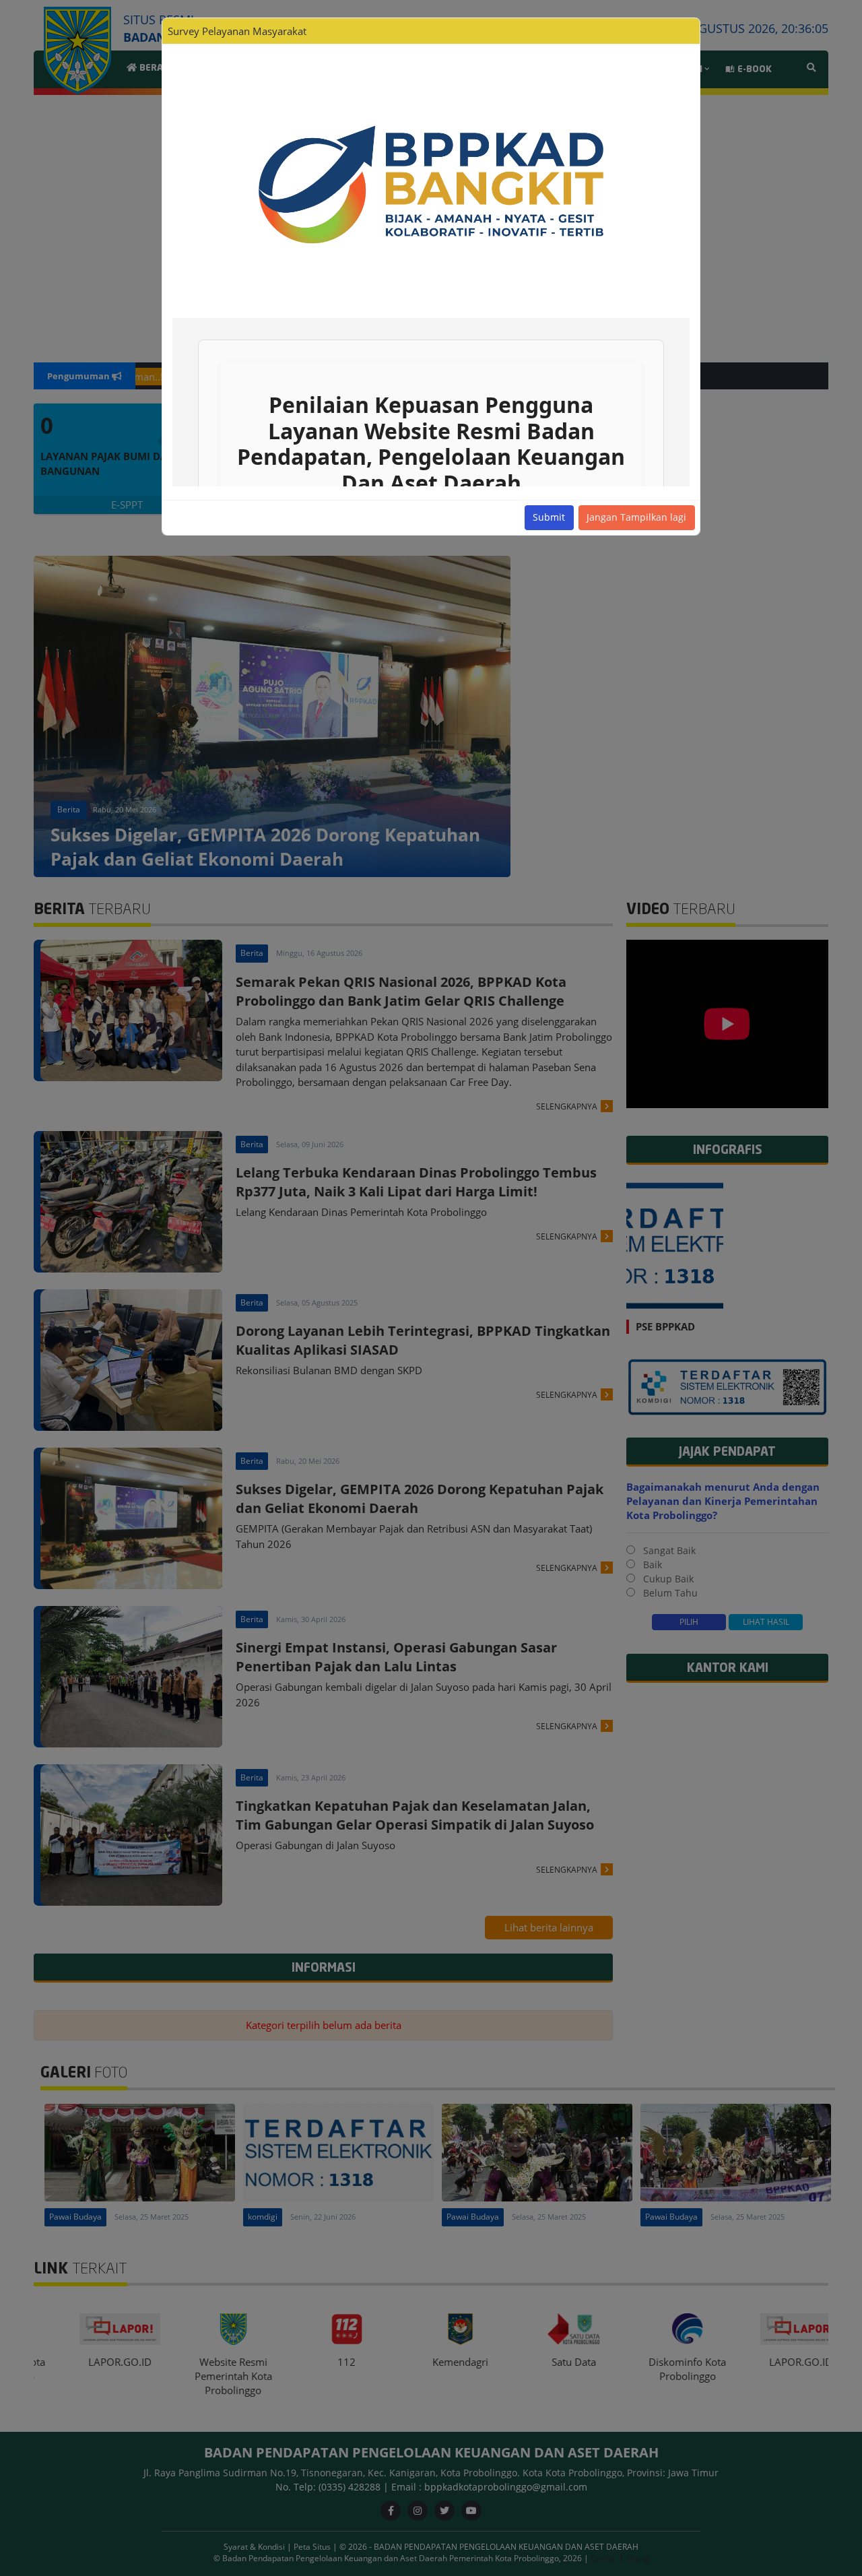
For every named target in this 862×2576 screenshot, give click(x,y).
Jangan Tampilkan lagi (636, 517)
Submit (549, 517)
